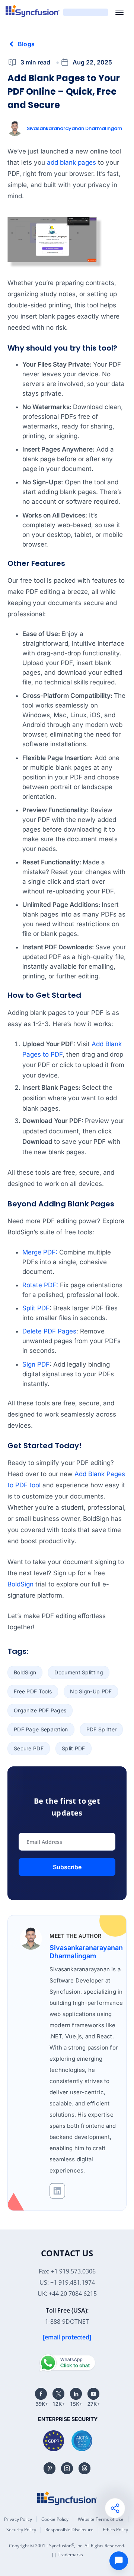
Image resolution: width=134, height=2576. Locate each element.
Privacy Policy (18, 2519)
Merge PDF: (40, 1252)
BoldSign (20, 1584)
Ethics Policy (115, 2530)
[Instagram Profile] (67, 2468)
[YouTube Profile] (93, 2394)
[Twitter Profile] (58, 2394)
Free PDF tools (33, 1691)
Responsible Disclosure (69, 2530)
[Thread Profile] (84, 2468)
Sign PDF (36, 1364)
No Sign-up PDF (91, 1691)
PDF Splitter (102, 1729)
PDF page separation (41, 1729)
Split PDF (36, 1308)
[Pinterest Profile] (50, 2468)
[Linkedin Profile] (57, 2191)
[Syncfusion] (67, 2498)
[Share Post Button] (115, 2508)
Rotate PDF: (40, 1285)
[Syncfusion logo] (33, 11)
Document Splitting (79, 1672)
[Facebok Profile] (41, 2394)
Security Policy (21, 2530)
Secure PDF (29, 1748)
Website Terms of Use (101, 2519)
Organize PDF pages (40, 1710)
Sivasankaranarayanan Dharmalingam (74, 128)
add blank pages (71, 162)
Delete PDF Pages (49, 1331)
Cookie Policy (55, 2519)
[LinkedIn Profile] (76, 2394)
